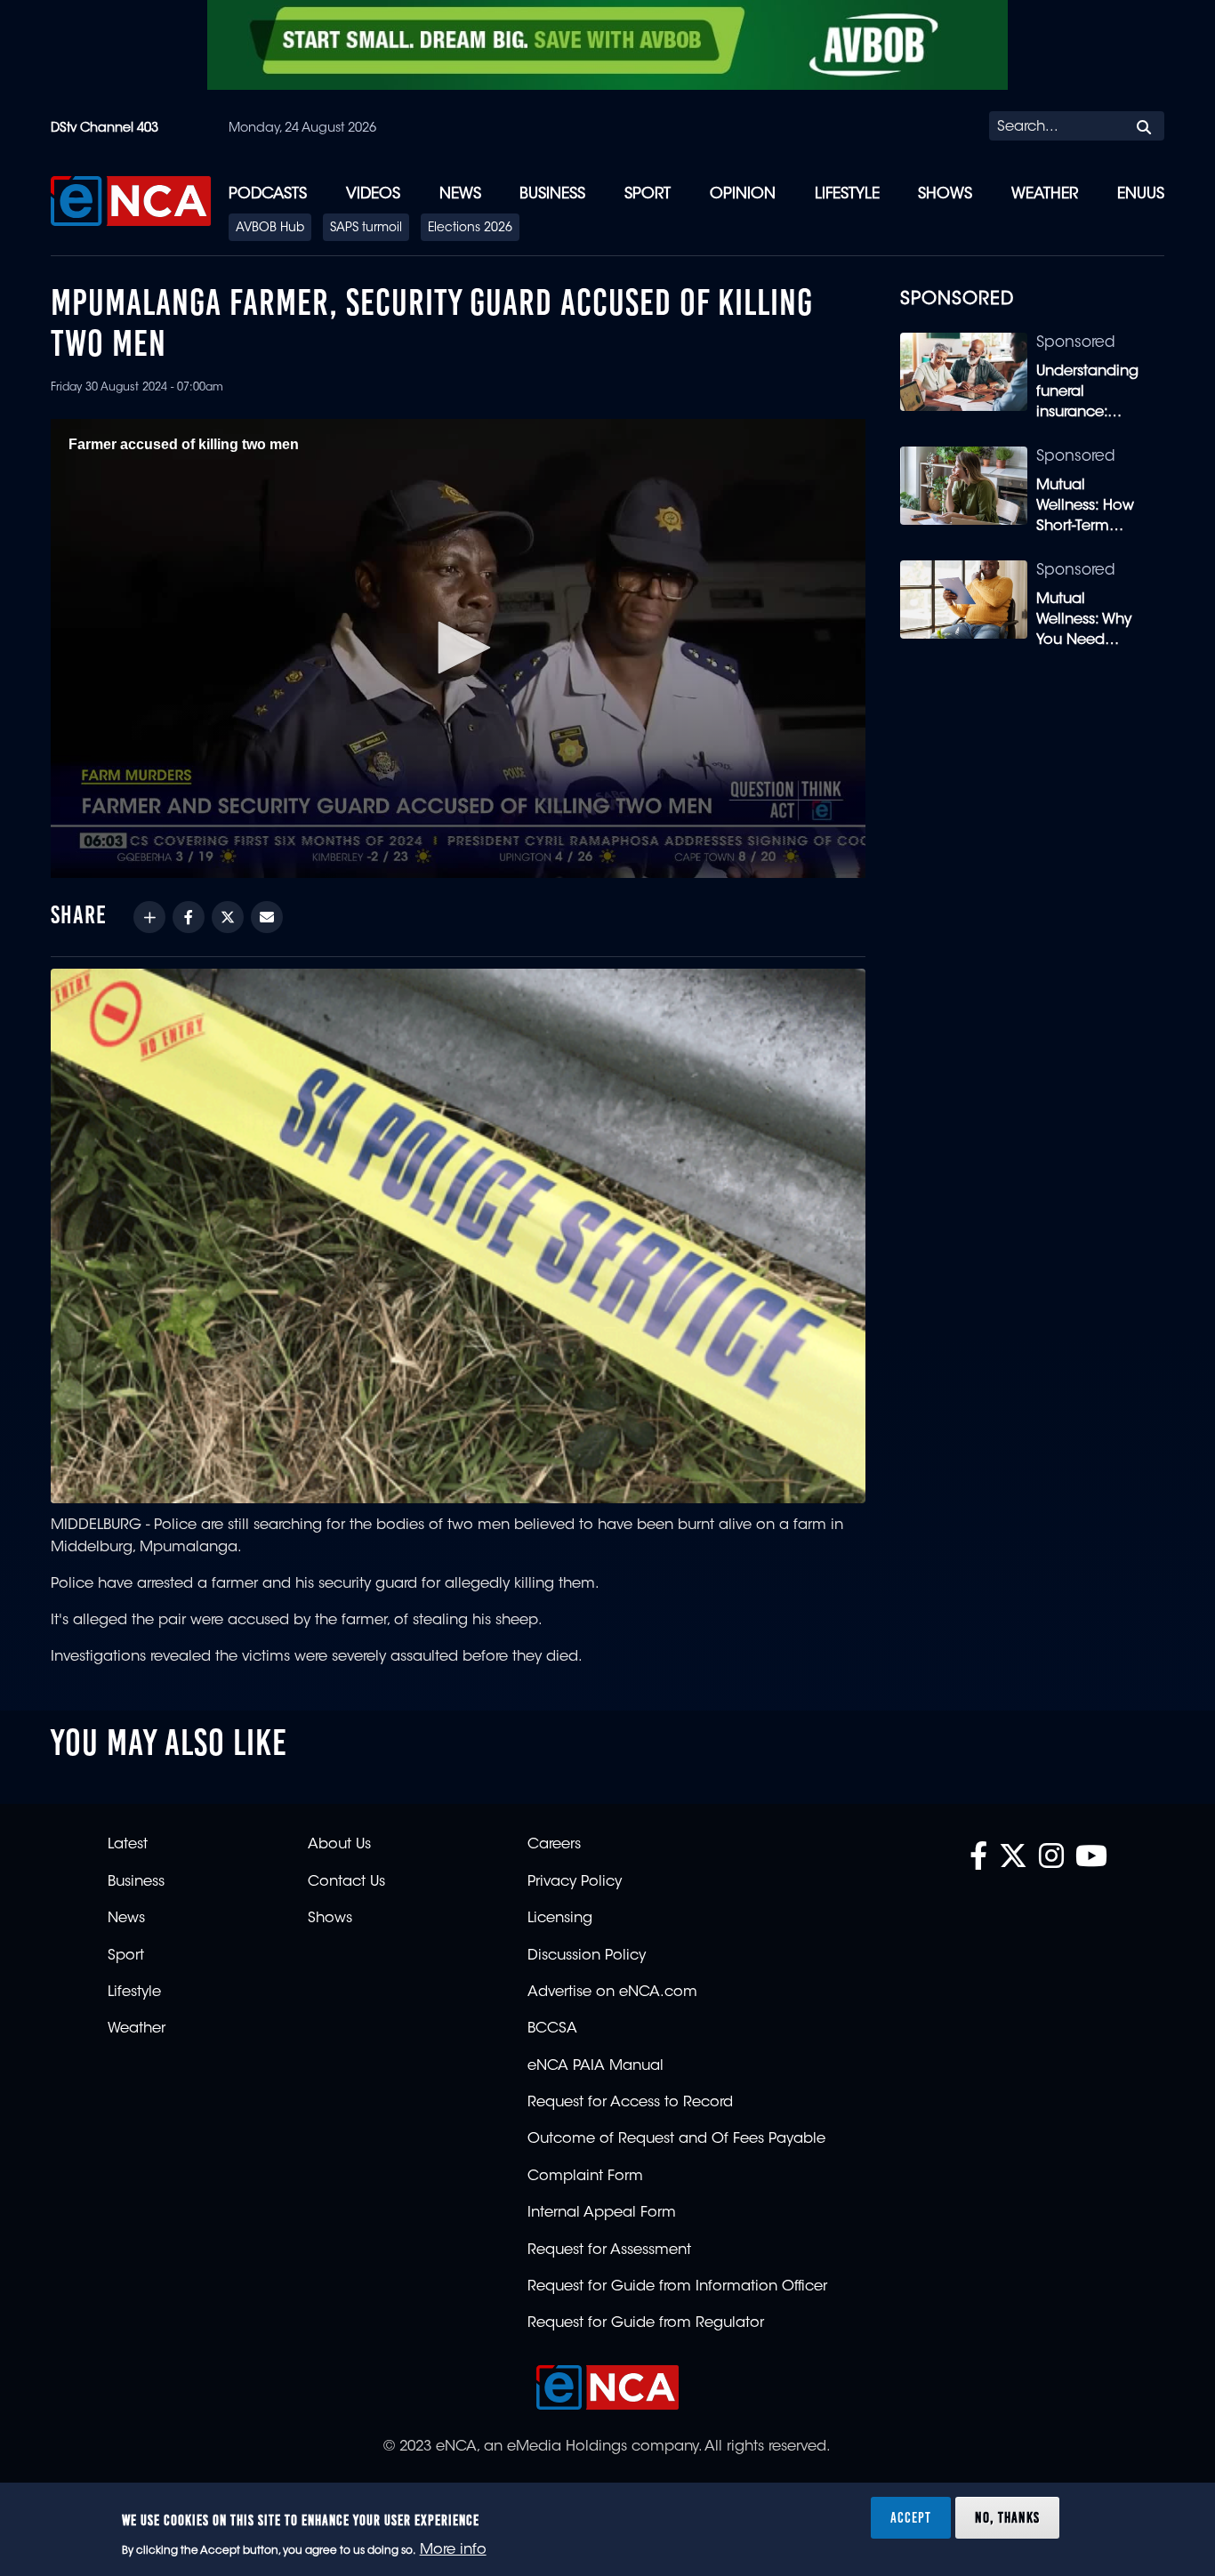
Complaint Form (585, 2177)
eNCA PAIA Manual (595, 2066)
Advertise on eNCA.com (612, 1992)
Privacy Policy (575, 1882)
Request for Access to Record (630, 2103)
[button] (458, 648)
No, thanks (1007, 2517)
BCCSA (552, 2029)
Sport (648, 194)
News (460, 194)
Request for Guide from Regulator (646, 2323)
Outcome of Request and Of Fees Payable (676, 2139)
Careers (554, 1845)
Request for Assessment (609, 2250)
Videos (373, 194)
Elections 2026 (470, 229)
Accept (911, 2517)
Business (552, 194)
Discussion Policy (587, 1956)
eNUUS (1141, 194)
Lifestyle (847, 194)
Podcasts (268, 194)
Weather (1045, 194)
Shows (945, 194)
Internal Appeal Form (602, 2213)
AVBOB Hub (270, 229)
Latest (128, 1845)
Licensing (560, 1919)
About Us (339, 1845)
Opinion (743, 194)
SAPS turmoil (366, 229)
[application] (458, 648)
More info (453, 2550)
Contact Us (346, 1882)
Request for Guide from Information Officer (677, 2287)
